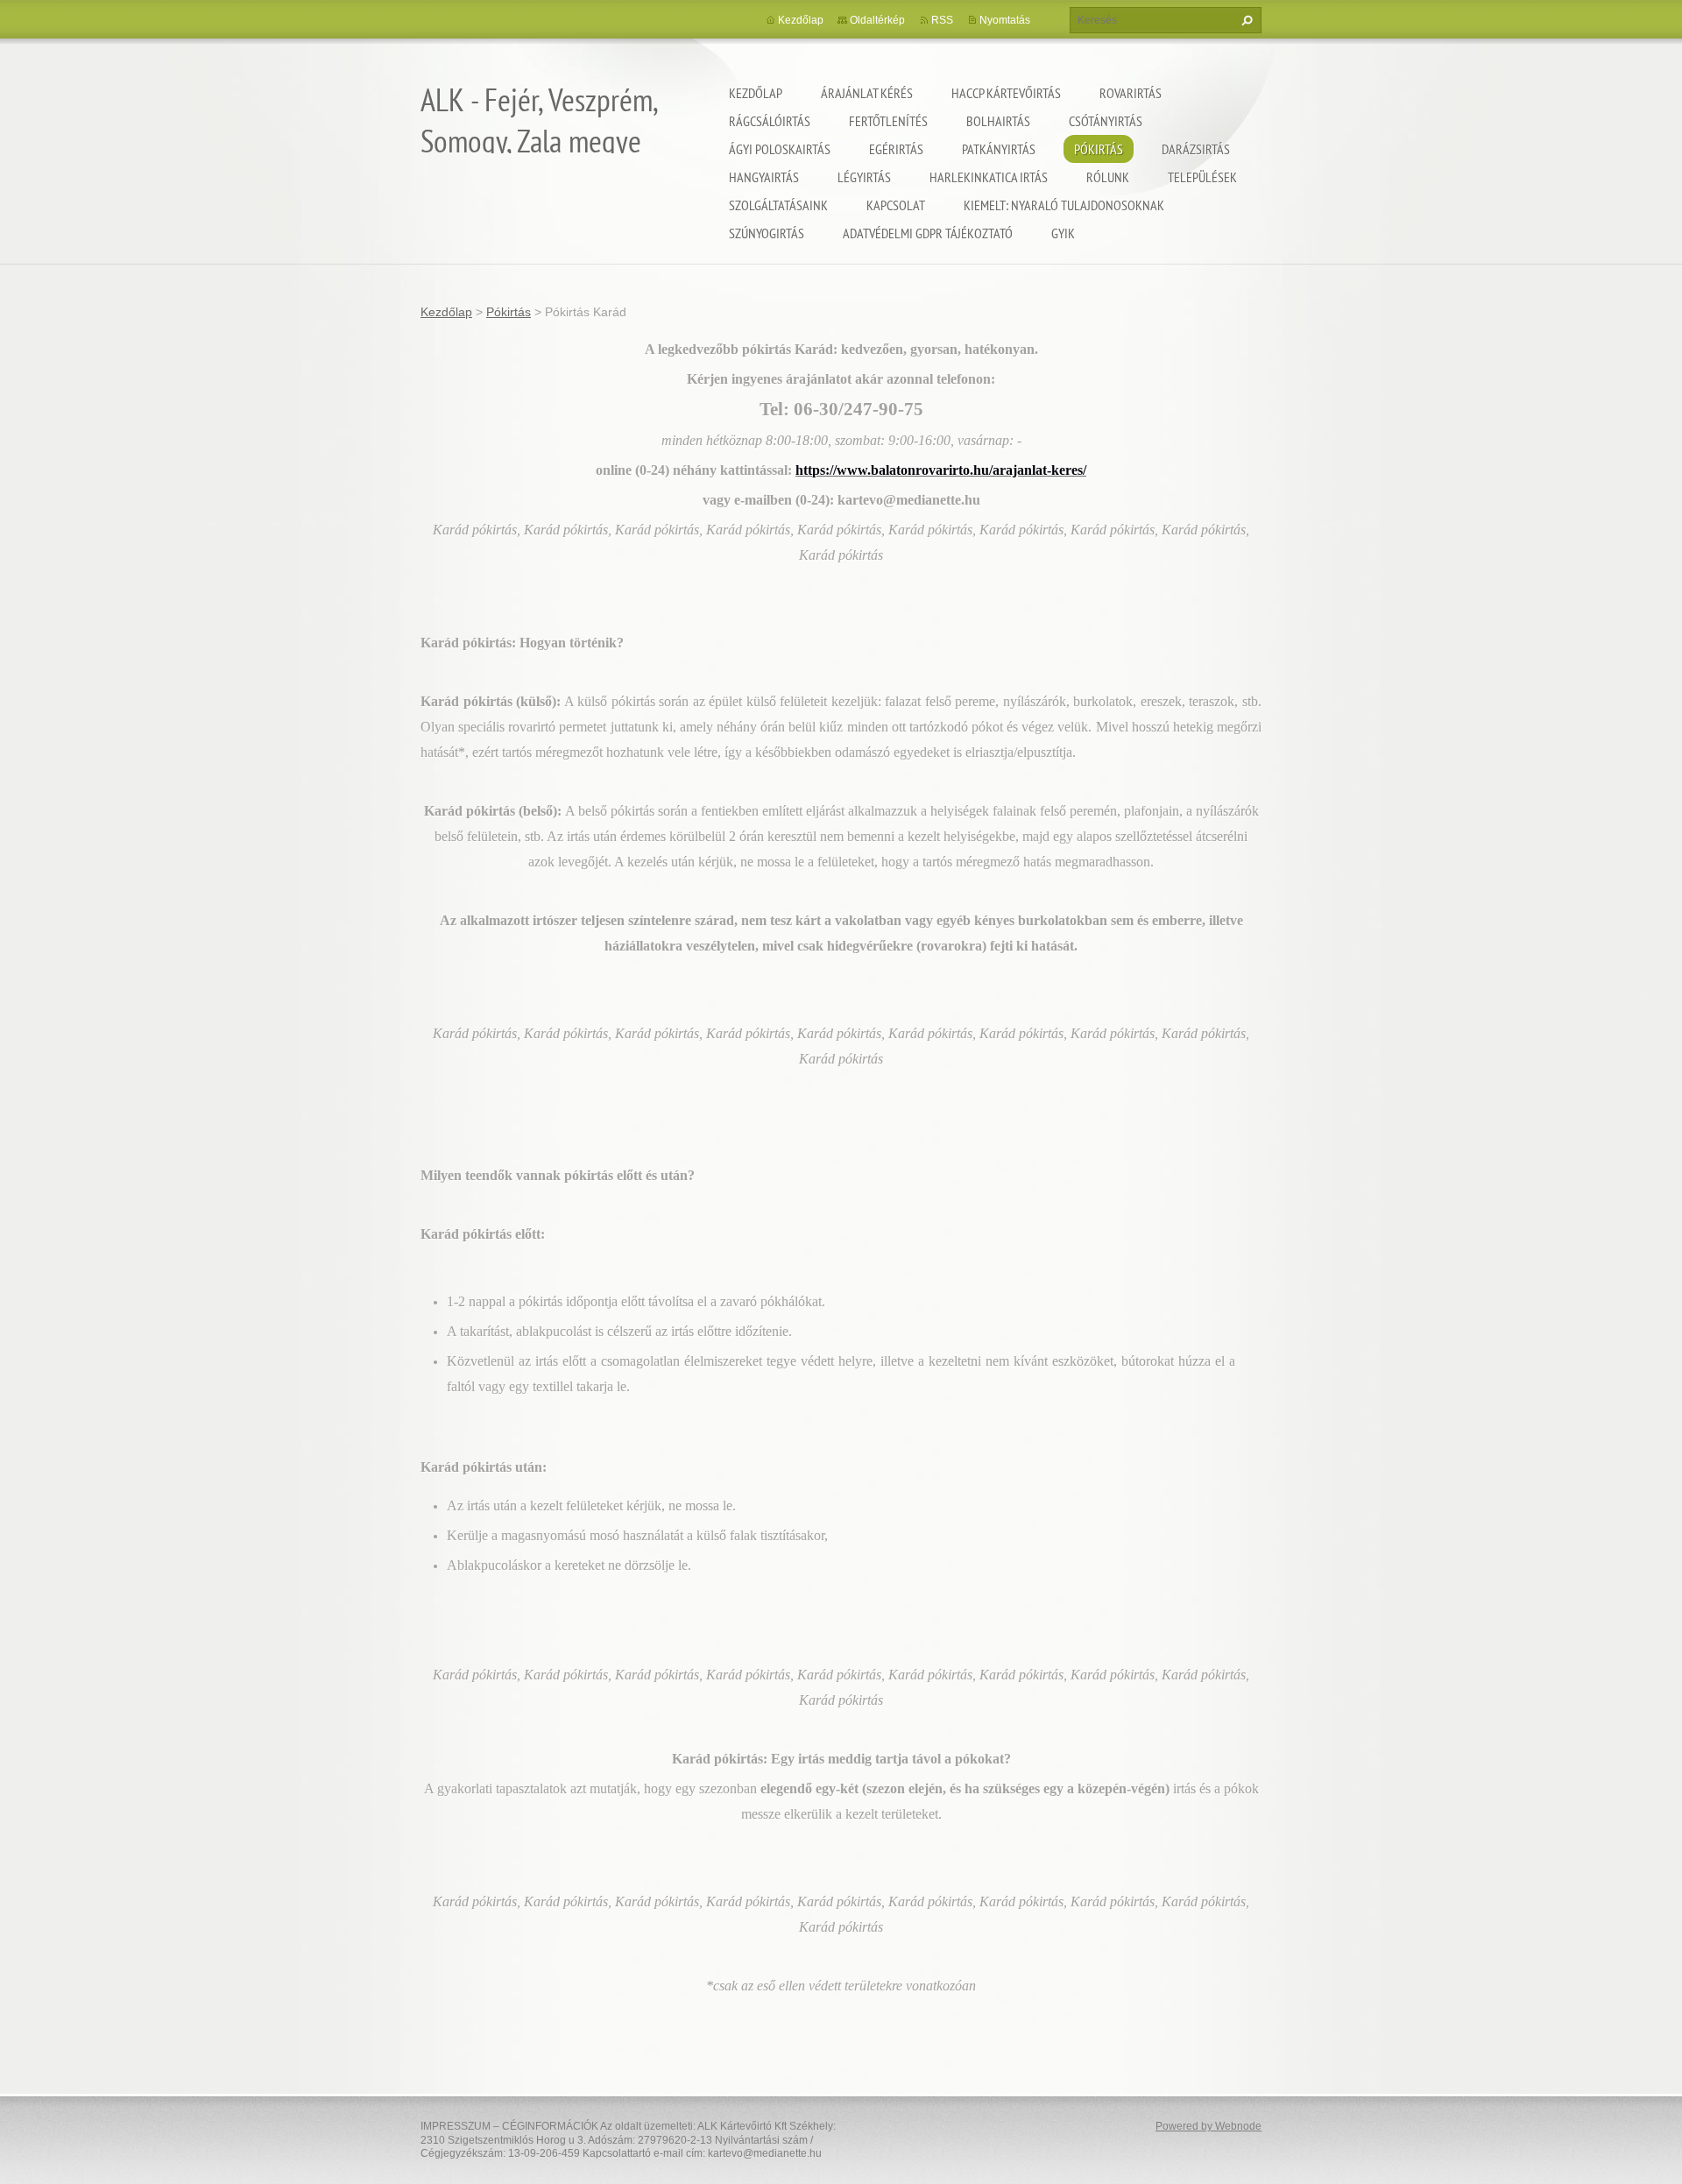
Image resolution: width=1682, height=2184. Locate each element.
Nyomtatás (1005, 20)
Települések (1202, 177)
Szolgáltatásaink (778, 205)
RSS (942, 20)
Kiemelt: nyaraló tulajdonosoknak (1064, 205)
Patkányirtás (999, 149)
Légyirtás (864, 177)
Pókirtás (1099, 149)
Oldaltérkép (877, 20)
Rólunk (1108, 177)
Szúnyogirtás (767, 233)
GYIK (1063, 233)
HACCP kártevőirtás (1006, 93)
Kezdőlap (756, 93)
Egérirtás (896, 149)
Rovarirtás (1131, 93)
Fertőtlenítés (888, 121)
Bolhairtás (998, 121)
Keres (1245, 20)
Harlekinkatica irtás (989, 177)
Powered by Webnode (1208, 2126)
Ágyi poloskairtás (780, 149)
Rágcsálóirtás (770, 121)
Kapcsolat (896, 205)
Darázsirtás (1196, 149)
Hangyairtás (764, 177)
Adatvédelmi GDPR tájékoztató (928, 233)
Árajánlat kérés (867, 93)
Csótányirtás (1106, 121)
